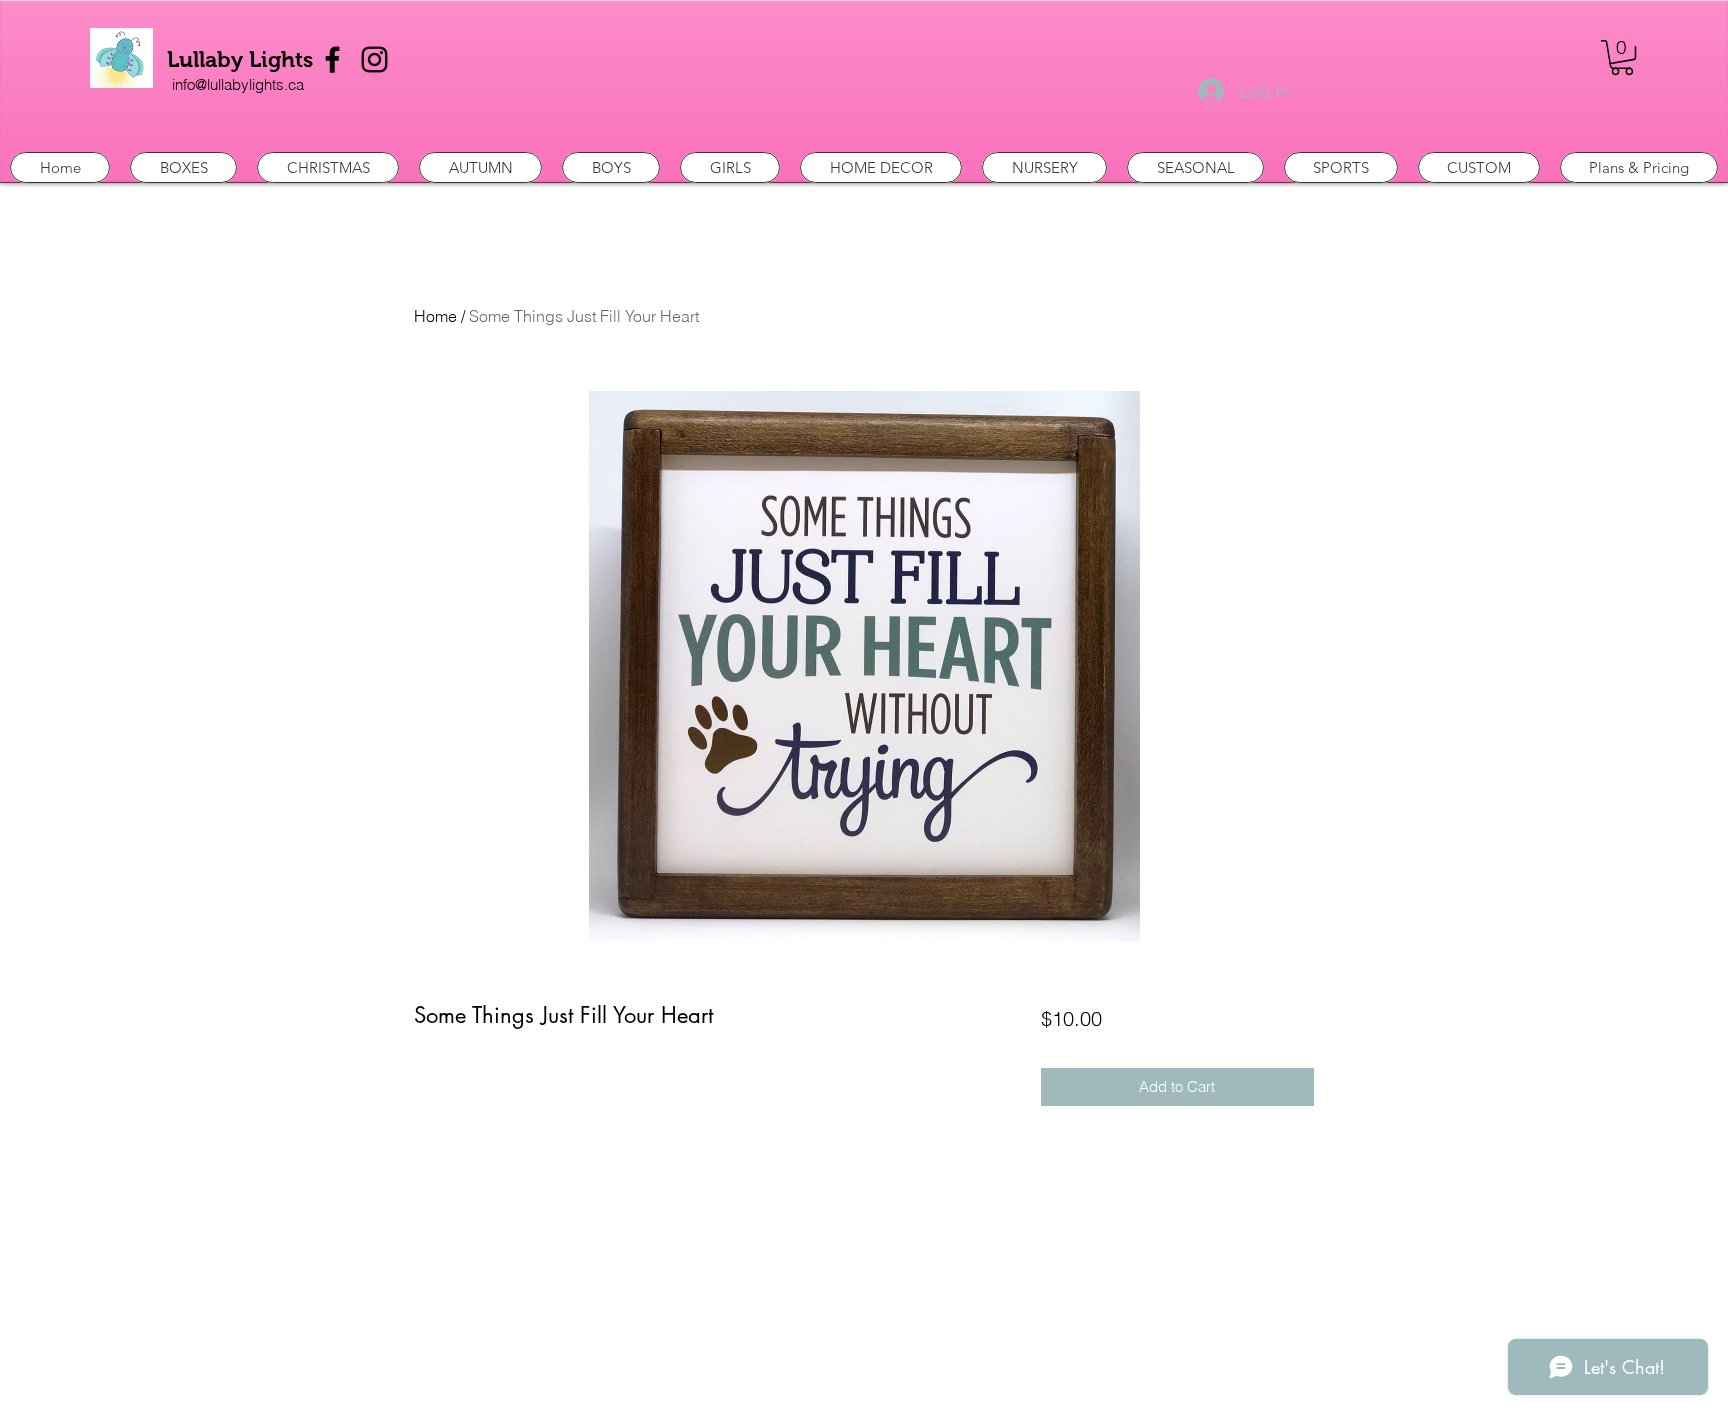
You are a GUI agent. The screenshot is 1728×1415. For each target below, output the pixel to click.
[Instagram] (374, 59)
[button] (1622, 57)
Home (435, 316)
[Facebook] (332, 59)
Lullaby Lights (240, 59)
